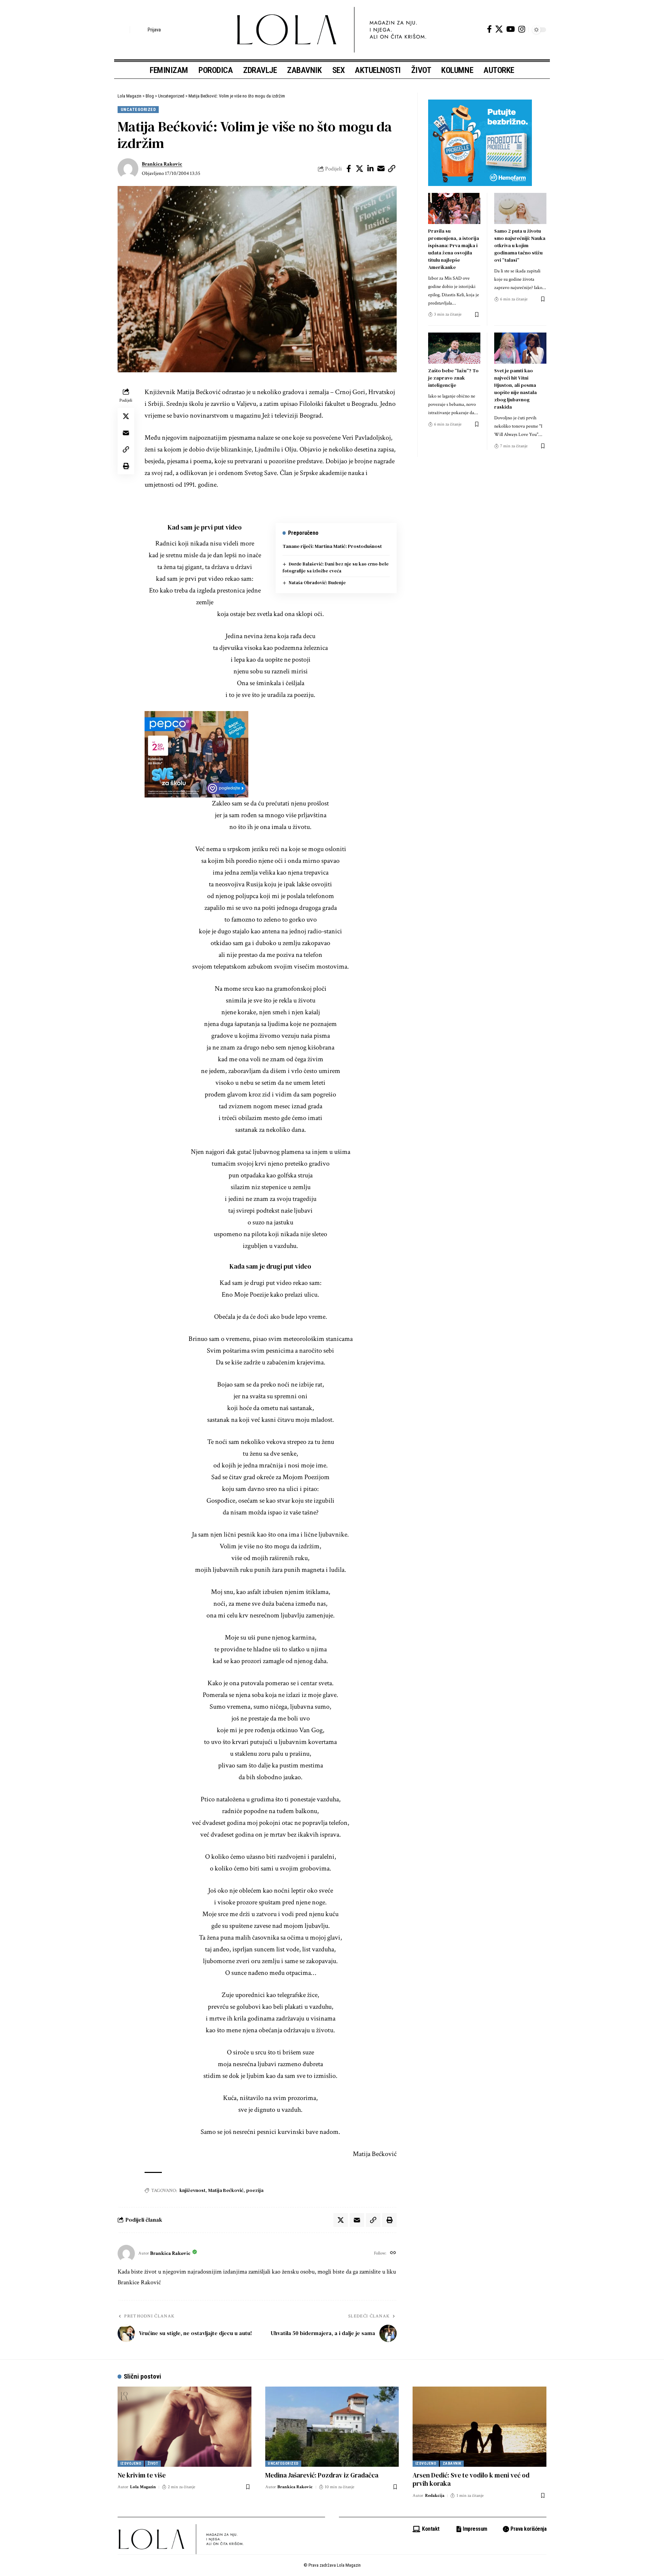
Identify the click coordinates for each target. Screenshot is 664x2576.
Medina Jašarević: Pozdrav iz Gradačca (322, 2475)
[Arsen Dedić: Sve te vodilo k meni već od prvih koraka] (479, 2427)
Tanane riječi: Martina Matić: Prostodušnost (332, 546)
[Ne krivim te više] (185, 2427)
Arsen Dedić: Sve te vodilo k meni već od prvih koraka (471, 2479)
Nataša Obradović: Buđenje (317, 583)
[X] (499, 29)
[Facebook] (489, 29)
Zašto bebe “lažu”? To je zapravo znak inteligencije (453, 378)
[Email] (381, 169)
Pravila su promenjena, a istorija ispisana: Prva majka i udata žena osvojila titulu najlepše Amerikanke (454, 249)
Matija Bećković (226, 2190)
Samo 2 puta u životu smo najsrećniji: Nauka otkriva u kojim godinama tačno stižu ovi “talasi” (520, 245)
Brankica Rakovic (162, 164)
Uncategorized (138, 109)
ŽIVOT (153, 2463)
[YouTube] (511, 29)
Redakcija (435, 2496)
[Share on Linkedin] (370, 169)
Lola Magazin (143, 2487)
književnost (192, 2190)
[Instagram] (522, 29)
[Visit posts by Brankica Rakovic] (128, 169)
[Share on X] (360, 169)
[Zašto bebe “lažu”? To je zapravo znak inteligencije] (454, 348)
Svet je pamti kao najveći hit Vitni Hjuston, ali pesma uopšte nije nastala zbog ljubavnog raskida (515, 389)
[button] (123, 30)
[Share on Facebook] (349, 169)
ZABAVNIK (452, 2463)
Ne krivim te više (142, 2475)
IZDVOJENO (131, 2463)
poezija (255, 2190)
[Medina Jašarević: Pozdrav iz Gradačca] (332, 2427)
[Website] (393, 2253)
